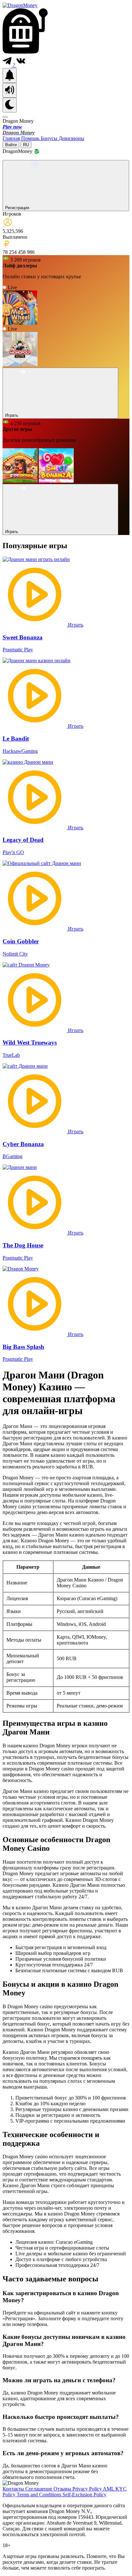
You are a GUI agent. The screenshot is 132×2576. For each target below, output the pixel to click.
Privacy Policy (88, 2489)
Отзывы (63, 2489)
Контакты (14, 2489)
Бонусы (50, 138)
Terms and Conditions (40, 2495)
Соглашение (39, 2489)
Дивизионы (71, 138)
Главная (12, 138)
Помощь (31, 138)
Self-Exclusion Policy (84, 2495)
